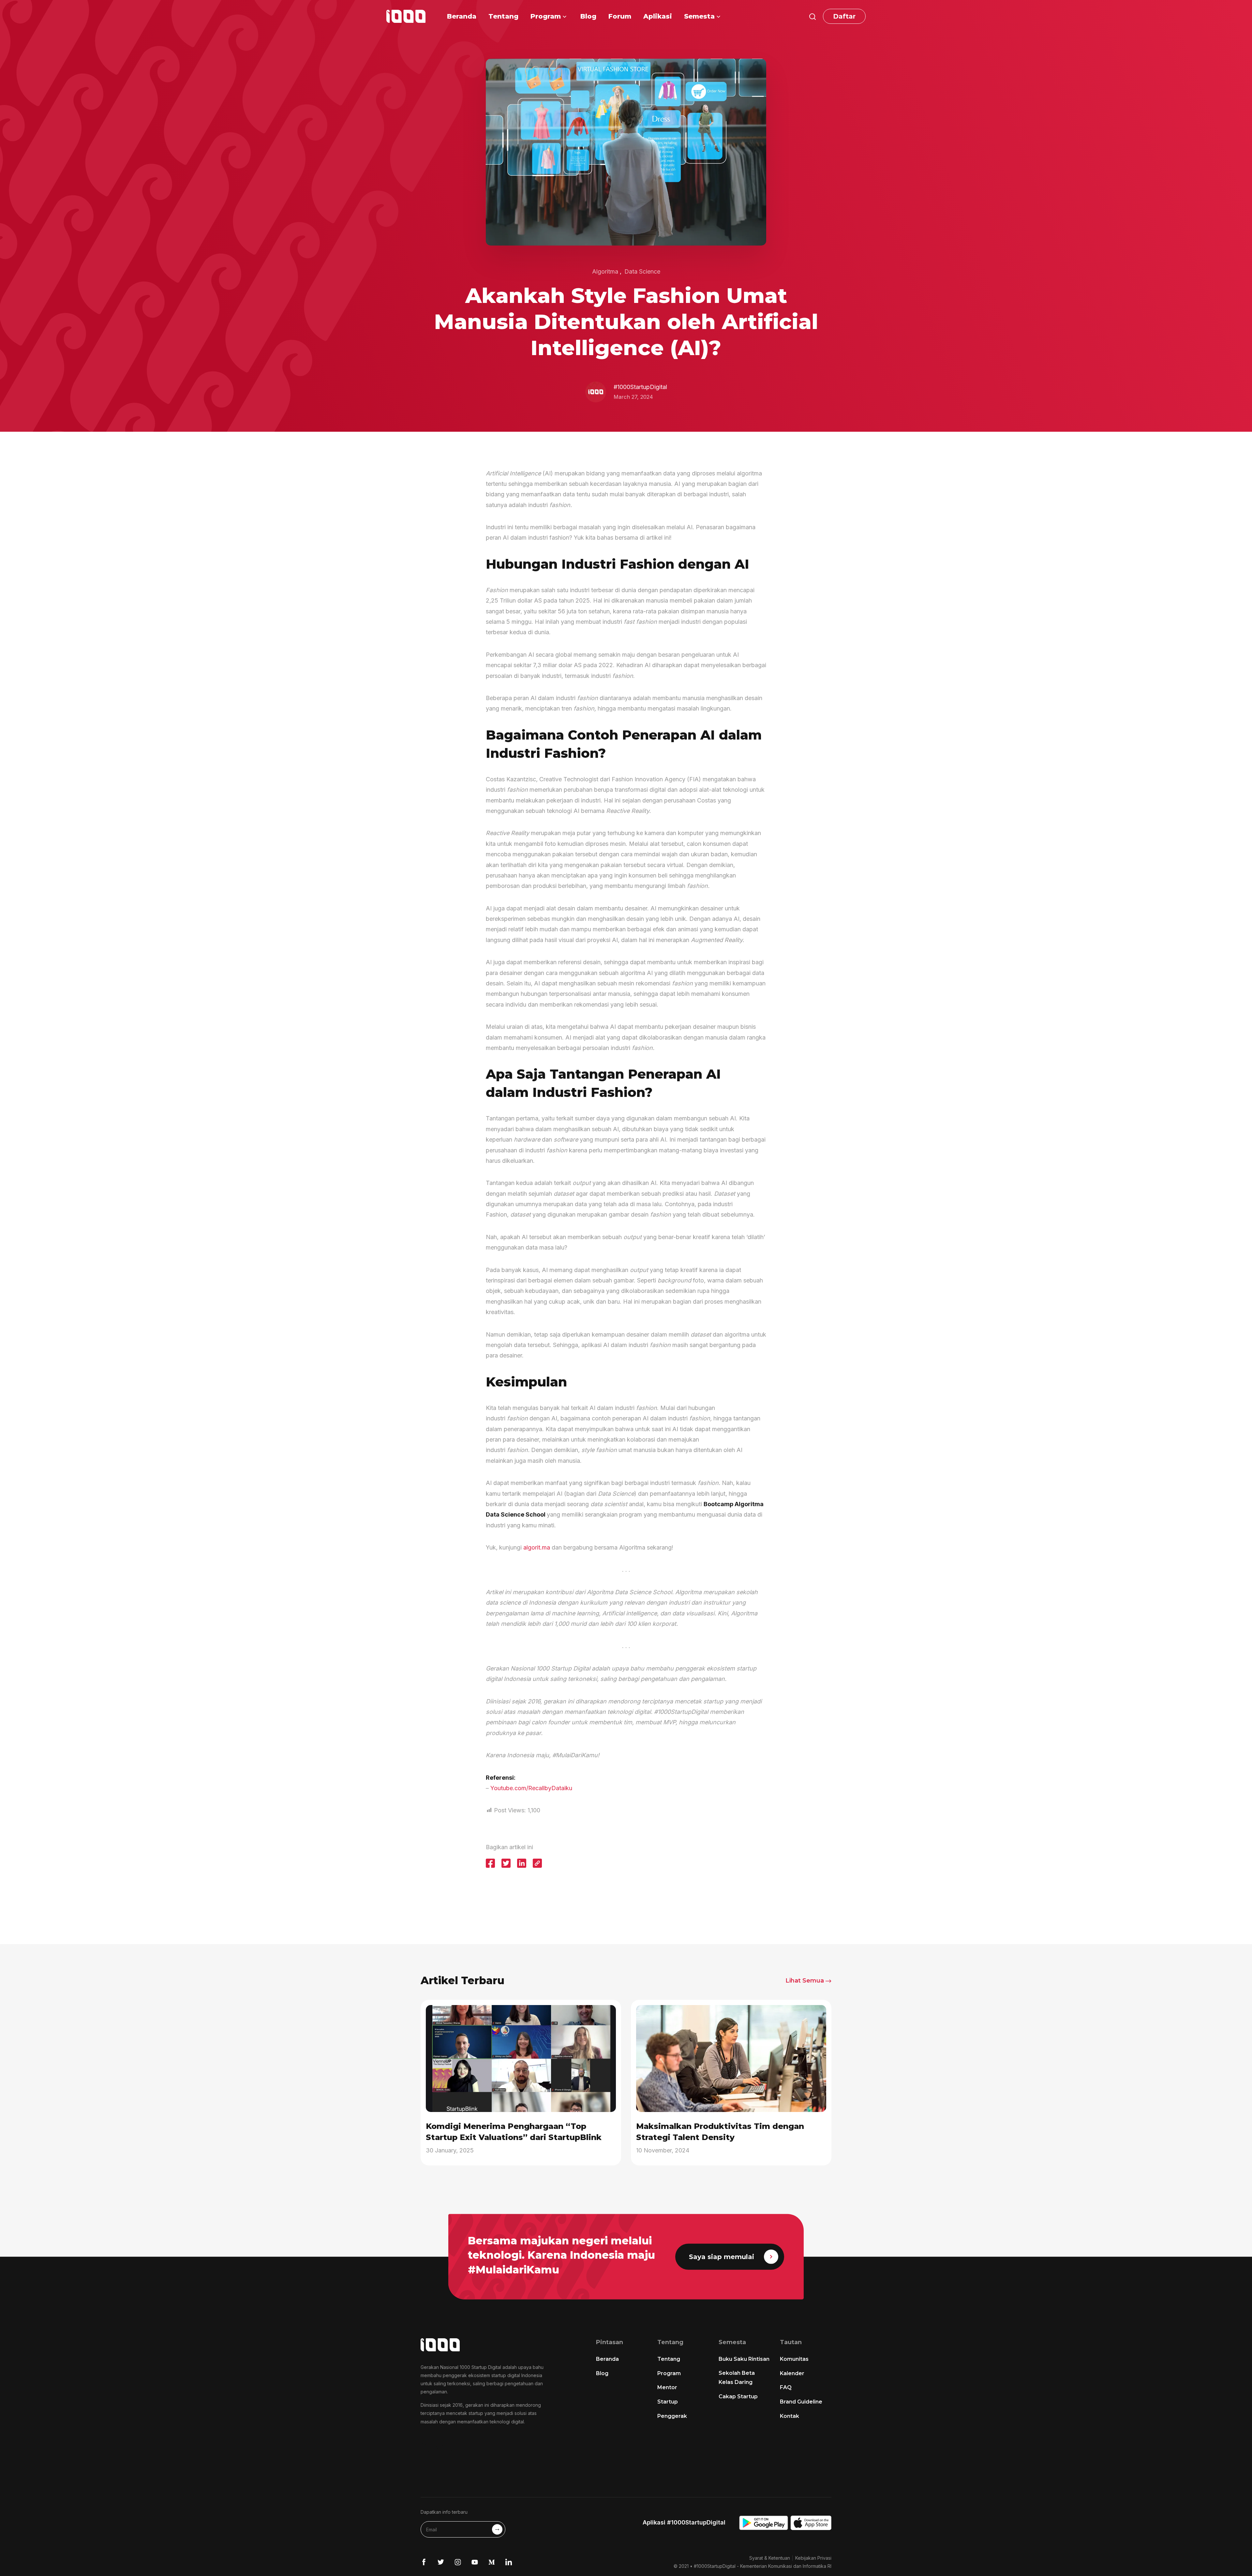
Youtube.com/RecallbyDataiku (531, 1788)
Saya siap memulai (722, 2257)
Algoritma (605, 271)
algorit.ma (537, 1547)
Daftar (844, 16)
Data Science (642, 271)
